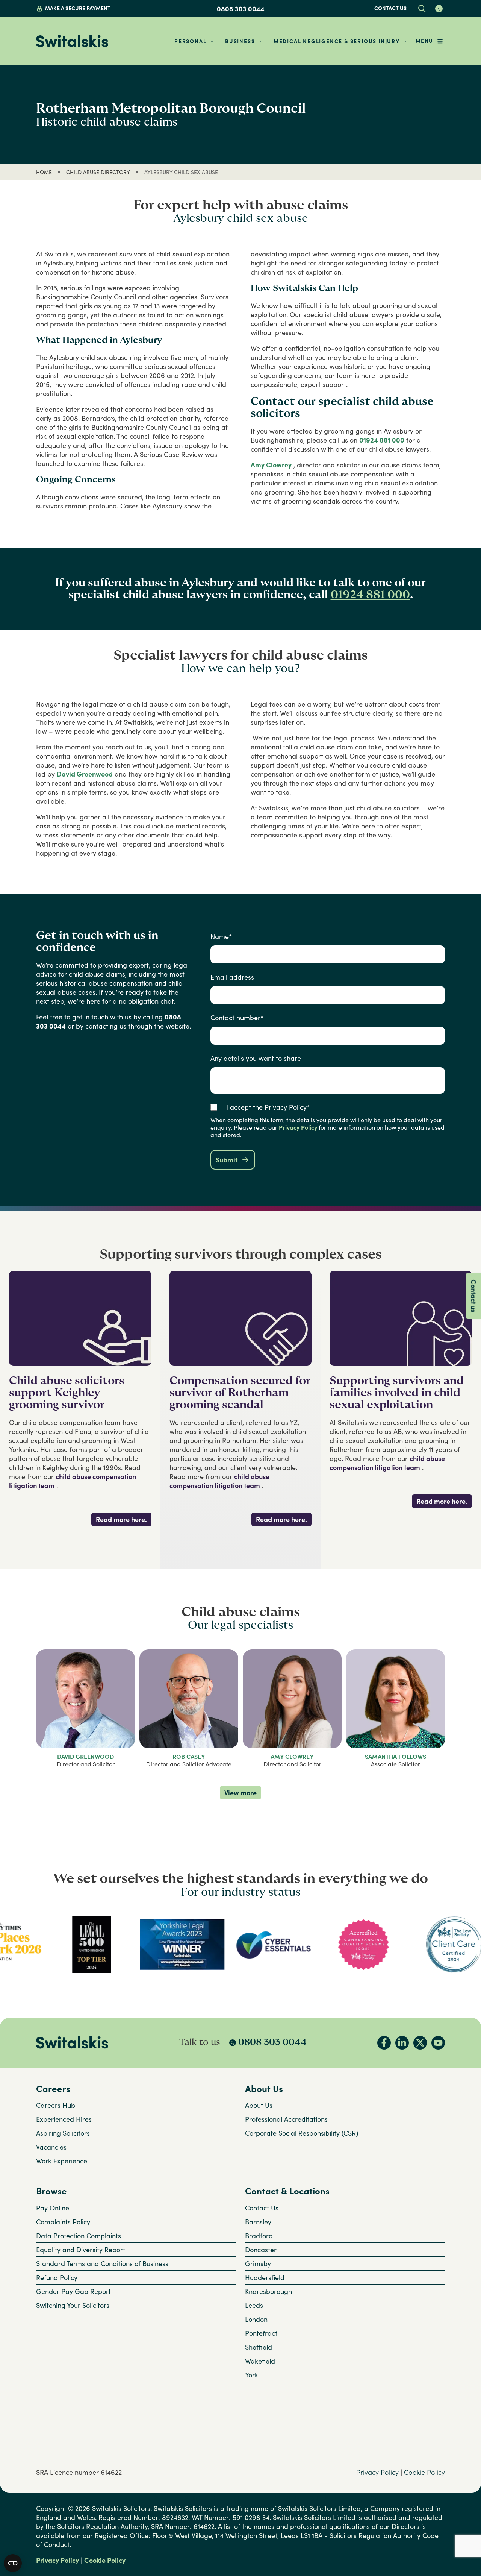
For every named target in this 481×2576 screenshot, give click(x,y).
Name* (221, 936)
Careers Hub (56, 2105)
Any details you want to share (256, 1058)
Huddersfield (265, 2277)
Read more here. (121, 1519)
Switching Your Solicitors (73, 2305)
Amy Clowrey (271, 465)
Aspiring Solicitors (63, 2133)
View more (240, 1793)
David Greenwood (85, 774)
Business (240, 41)
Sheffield (259, 2347)
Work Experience (62, 2161)
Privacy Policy (298, 1127)
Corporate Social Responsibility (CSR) (302, 2133)
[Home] (72, 41)
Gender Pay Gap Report (73, 2291)
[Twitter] (420, 2043)
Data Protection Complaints (79, 2236)
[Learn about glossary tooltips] (439, 8)
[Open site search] (422, 8)
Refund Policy (57, 2277)
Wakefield (260, 2361)
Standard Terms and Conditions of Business (102, 2263)
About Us (259, 2105)
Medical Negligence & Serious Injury (337, 41)
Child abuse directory (98, 172)
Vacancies (51, 2147)
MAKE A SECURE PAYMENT (78, 8)
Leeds (254, 2305)
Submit (227, 1160)
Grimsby (258, 2263)
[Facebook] (384, 2043)
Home (44, 172)
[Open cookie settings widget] (13, 2563)
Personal (190, 41)
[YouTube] (438, 2043)
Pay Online (53, 2208)
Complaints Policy (63, 2222)
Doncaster (261, 2250)
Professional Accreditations (286, 2119)
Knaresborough (268, 2291)
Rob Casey (189, 1757)
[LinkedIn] (402, 2043)
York (252, 2375)
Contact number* (237, 1018)
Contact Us (262, 2208)
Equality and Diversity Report (81, 2250)
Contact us (390, 8)
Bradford (259, 2236)
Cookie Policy (424, 2472)
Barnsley (258, 2222)
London (256, 2319)
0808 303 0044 (241, 9)
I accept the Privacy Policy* (268, 1107)
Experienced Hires (64, 2119)
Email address (232, 977)
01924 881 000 (382, 440)
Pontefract (261, 2333)
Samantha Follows (396, 1757)
